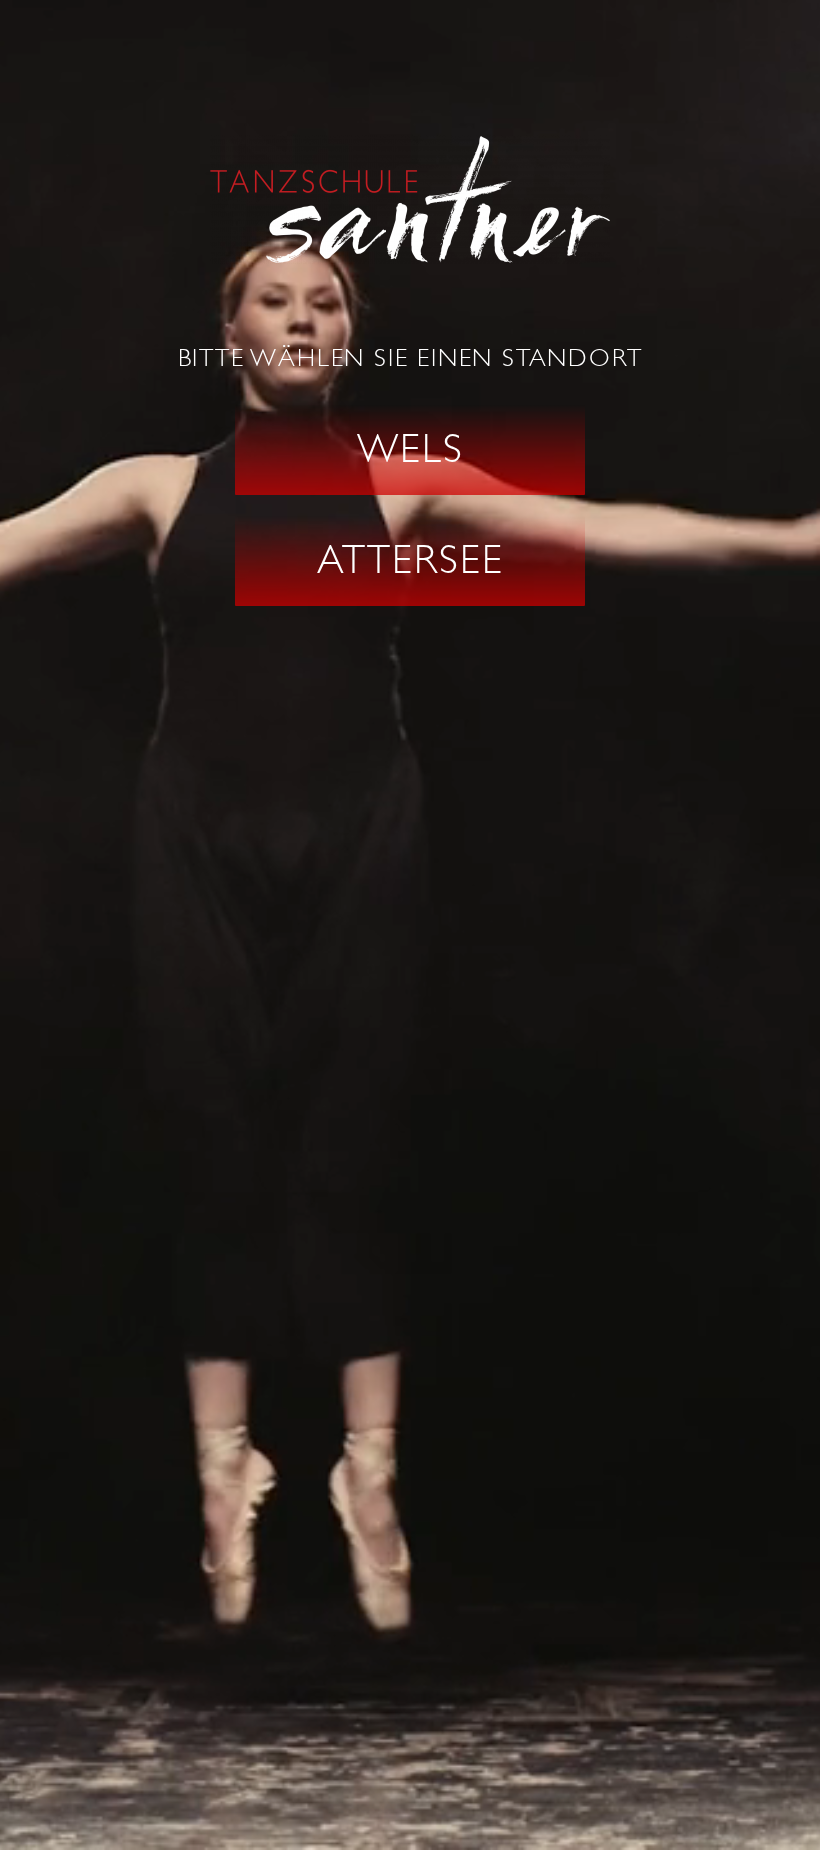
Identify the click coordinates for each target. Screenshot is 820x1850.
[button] (410, 450)
